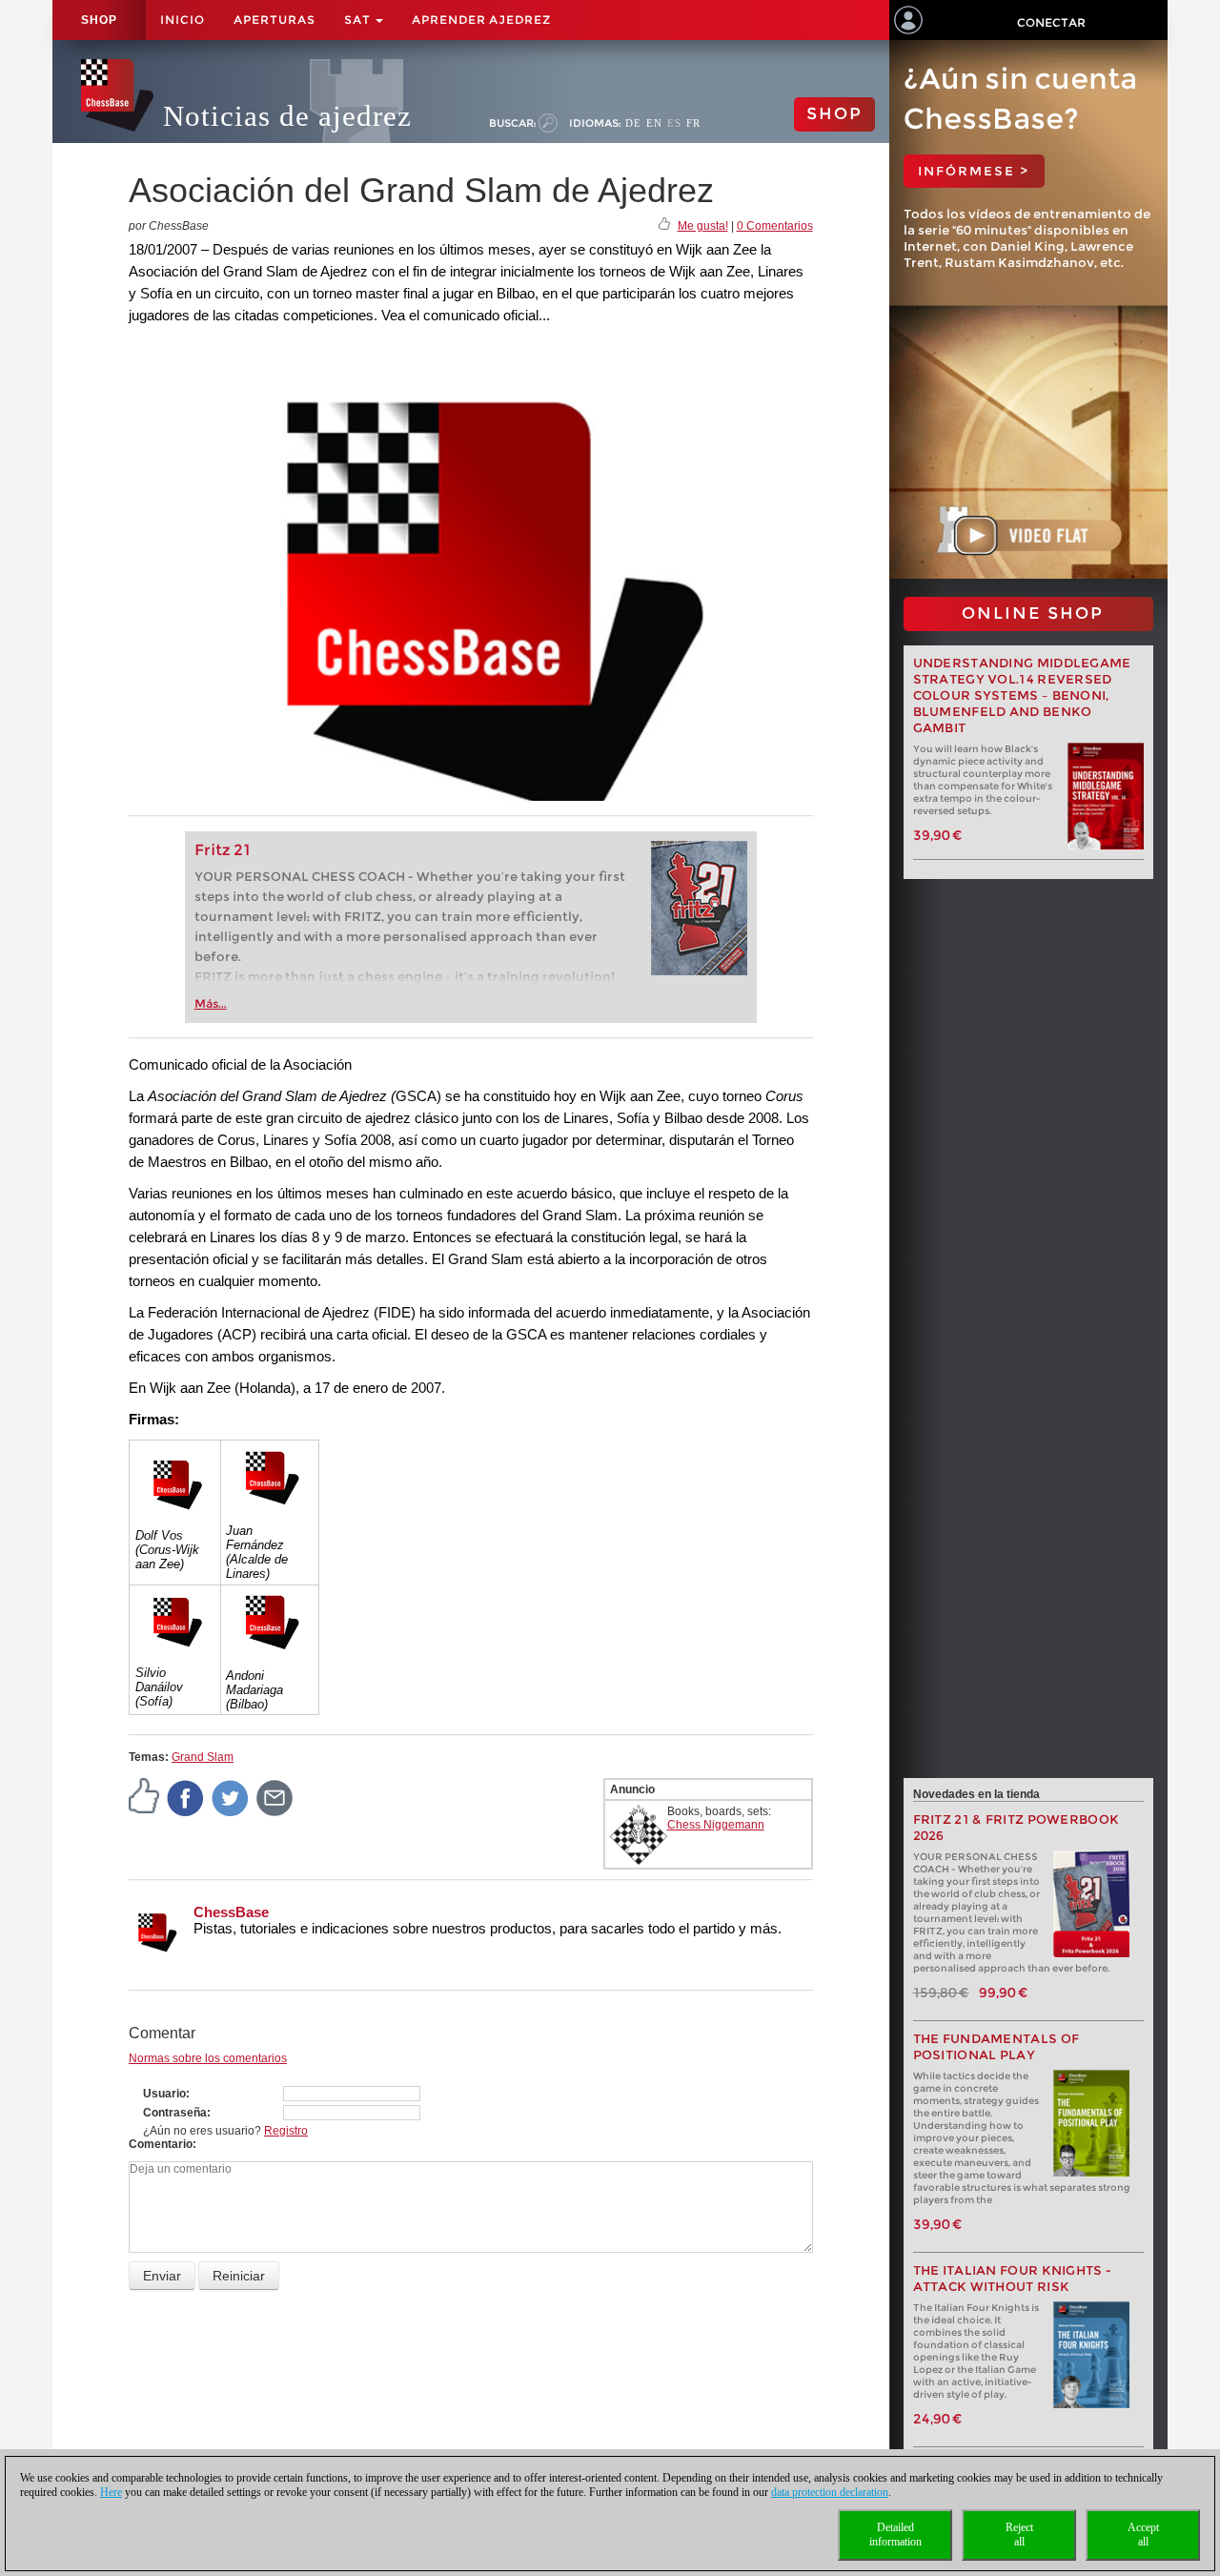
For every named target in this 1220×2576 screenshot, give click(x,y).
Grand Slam (203, 1757)
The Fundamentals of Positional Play (996, 2047)
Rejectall (1019, 2535)
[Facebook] (186, 1797)
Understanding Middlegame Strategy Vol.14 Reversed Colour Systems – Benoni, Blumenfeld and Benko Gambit (1022, 695)
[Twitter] (231, 1797)
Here (111, 2492)
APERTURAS (274, 20)
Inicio (183, 20)
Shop (99, 20)
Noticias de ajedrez (287, 116)
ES (674, 123)
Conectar (1051, 22)
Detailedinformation (895, 2535)
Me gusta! (703, 226)
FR (693, 123)
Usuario (164, 2094)
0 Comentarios (775, 226)
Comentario (161, 2144)
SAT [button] (359, 20)
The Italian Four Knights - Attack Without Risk (1013, 2279)
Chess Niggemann (716, 1825)
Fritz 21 (223, 850)
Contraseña (175, 2113)
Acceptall (1143, 2535)
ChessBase (231, 1912)
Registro (286, 2131)
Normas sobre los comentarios (208, 2058)
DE (633, 123)
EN (654, 123)
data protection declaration (830, 2492)
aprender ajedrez (481, 20)
